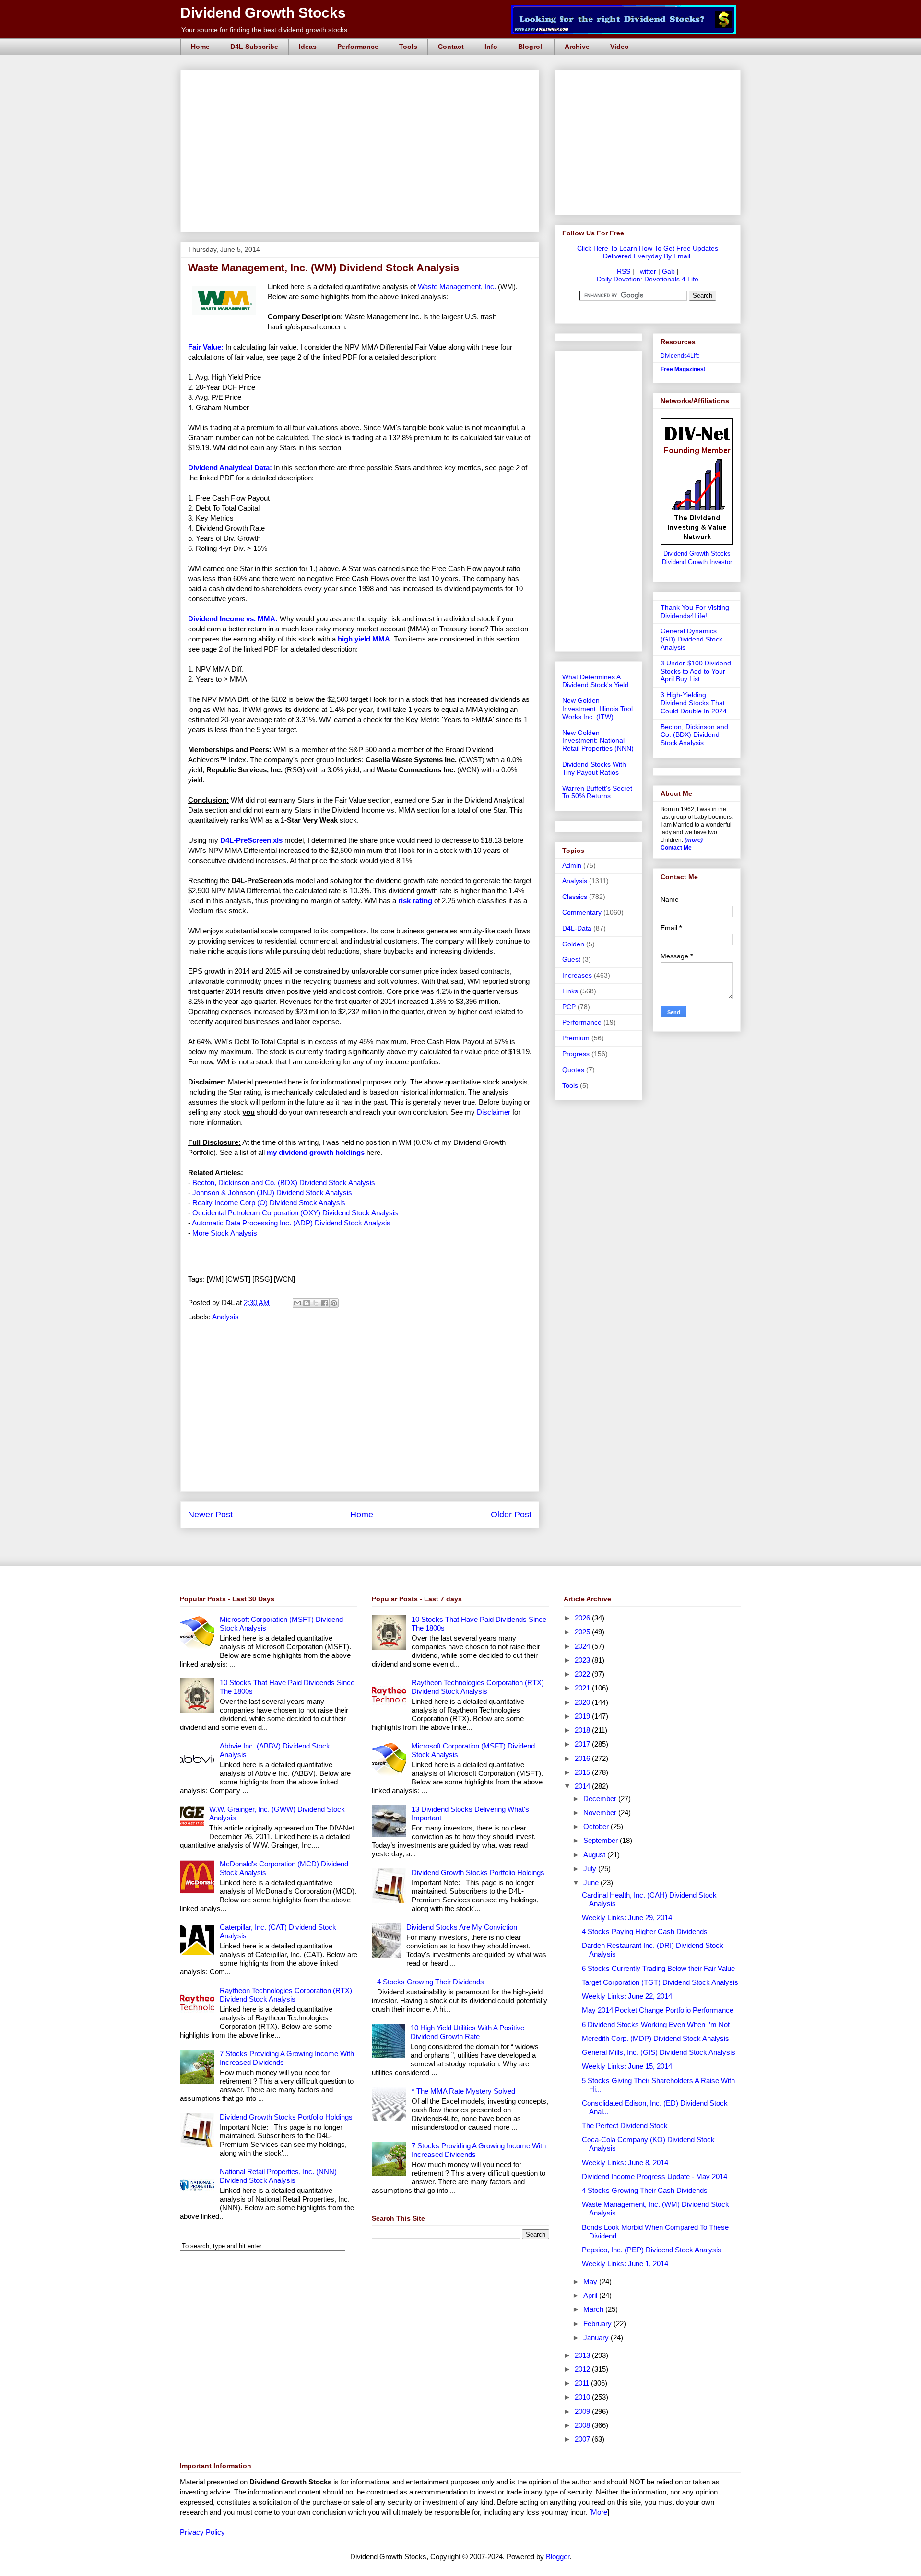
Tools (408, 47)
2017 (583, 1744)
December (601, 1799)
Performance (358, 47)
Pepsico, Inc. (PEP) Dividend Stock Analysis (652, 2250)
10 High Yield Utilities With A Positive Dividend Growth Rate (467, 2032)
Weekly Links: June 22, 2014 (627, 1996)
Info (491, 47)
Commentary (582, 912)
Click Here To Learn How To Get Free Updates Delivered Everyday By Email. (648, 252)
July (591, 1869)
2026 (583, 1618)
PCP (569, 1007)
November (601, 1813)
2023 (583, 1660)
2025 (583, 1632)
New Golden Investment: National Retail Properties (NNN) (598, 741)
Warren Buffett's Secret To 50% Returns (597, 792)
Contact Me (676, 848)
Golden (573, 944)
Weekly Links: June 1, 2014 (625, 2264)
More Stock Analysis (225, 1233)
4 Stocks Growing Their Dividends (431, 1982)
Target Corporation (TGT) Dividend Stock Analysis (660, 1982)
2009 (583, 2411)
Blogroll (531, 47)
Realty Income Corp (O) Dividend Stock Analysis (269, 1203)
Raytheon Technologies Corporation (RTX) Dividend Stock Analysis (286, 1995)
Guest (571, 959)
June (592, 1882)
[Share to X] (316, 1303)
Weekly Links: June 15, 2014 (627, 2066)
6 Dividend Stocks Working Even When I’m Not (656, 2024)
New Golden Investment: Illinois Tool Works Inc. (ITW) (597, 709)
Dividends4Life (680, 356)
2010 (583, 2397)
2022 (583, 1674)
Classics (575, 897)
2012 (583, 2369)
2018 (583, 1730)
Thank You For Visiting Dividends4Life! (695, 612)
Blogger (558, 2557)
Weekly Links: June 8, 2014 (625, 2162)
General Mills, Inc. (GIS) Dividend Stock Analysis (659, 2052)
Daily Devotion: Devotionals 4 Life (648, 279)
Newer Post (210, 1515)
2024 (583, 1646)
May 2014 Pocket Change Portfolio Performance (658, 2010)
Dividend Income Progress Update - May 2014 (655, 2176)
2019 (583, 1716)
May (591, 2281)
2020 (583, 1702)
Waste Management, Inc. (458, 286)
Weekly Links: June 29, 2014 (627, 1917)
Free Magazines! (683, 369)
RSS (624, 271)
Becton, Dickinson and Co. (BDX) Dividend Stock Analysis (284, 1183)
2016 (583, 1758)
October (597, 1826)
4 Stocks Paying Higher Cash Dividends (645, 1931)
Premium (576, 1038)
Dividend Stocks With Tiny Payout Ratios (594, 768)
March (594, 2309)
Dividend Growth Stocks (263, 13)
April (591, 2295)
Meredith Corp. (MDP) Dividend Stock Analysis (655, 2038)
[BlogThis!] (307, 1303)
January (597, 2337)
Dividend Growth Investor (697, 562)
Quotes (573, 1070)
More (599, 2512)
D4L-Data (577, 928)
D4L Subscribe (254, 47)
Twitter (646, 271)
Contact (451, 47)
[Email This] (297, 1303)
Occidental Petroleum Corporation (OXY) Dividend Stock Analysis (295, 1213)
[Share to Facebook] (325, 1303)
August (595, 1855)
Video (620, 47)
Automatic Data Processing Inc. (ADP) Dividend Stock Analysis (291, 1223)
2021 (583, 1688)
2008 (583, 2425)
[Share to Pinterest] (334, 1303)
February (598, 2324)
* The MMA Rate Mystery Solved (463, 2091)
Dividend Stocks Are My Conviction (462, 1927)
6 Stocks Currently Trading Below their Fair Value (658, 1968)
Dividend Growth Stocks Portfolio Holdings (286, 2117)
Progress (576, 1054)
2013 (583, 2355)
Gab (668, 271)
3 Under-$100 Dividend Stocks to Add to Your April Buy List (696, 671)
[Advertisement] (363, 81)
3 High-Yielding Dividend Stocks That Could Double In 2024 (694, 703)
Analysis (225, 1317)
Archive (577, 47)
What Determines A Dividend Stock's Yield (595, 681)
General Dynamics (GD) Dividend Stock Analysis (691, 639)
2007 (583, 2439)
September (602, 1840)
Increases (577, 975)
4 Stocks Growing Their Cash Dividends (645, 2190)
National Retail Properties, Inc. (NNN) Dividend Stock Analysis (278, 2176)
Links (570, 991)
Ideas (308, 47)
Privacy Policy (202, 2532)
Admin (572, 865)
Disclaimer (494, 1112)
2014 (583, 1786)
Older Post (511, 1515)
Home (200, 47)
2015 (583, 1772)
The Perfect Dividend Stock (625, 2126)
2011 (583, 2383)
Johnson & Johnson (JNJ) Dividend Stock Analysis (272, 1193)
